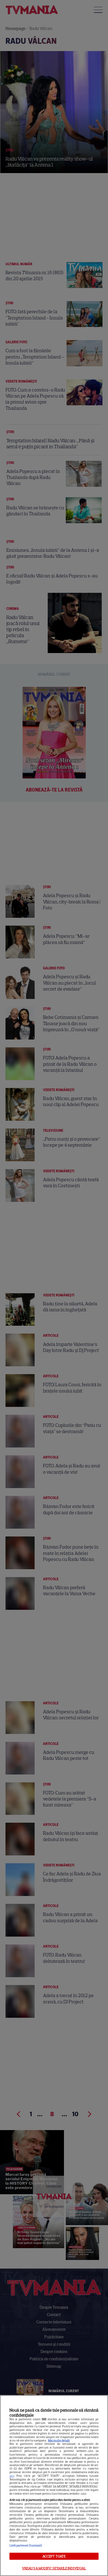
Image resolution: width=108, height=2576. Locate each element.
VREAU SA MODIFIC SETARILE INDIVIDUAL (54, 2568)
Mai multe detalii (59, 2440)
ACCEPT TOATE (54, 2556)
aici (12, 2476)
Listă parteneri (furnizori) (26, 2545)
